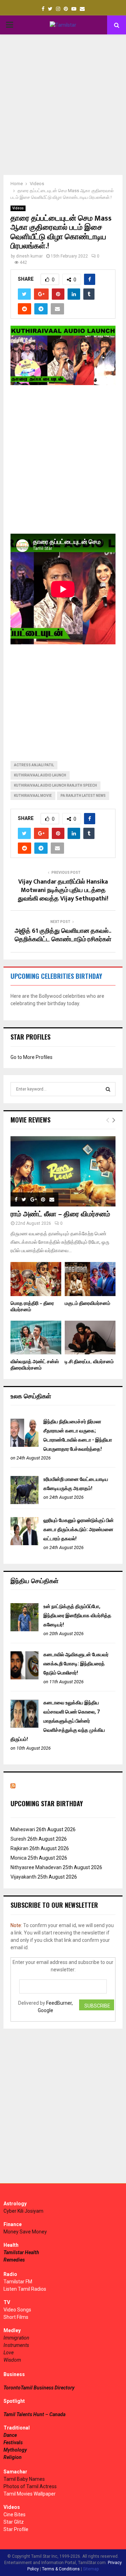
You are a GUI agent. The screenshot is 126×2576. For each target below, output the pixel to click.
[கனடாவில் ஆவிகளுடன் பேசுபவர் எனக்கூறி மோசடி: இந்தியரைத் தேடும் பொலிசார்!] (24, 1678)
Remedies (14, 2260)
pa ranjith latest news (83, 796)
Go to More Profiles (31, 1057)
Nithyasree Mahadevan (36, 1867)
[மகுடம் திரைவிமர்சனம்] (90, 1279)
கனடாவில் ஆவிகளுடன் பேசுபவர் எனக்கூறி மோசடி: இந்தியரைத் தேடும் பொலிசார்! (76, 1664)
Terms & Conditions (61, 2569)
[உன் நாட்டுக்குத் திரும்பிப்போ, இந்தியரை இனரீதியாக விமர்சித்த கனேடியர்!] (24, 1629)
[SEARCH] (108, 1089)
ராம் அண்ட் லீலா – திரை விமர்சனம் (60, 1214)
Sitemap (91, 2569)
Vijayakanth (23, 1877)
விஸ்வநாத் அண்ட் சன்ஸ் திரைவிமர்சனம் (35, 1365)
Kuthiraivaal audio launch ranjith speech (55, 785)
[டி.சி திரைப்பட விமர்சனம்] (90, 1338)
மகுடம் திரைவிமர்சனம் (87, 1303)
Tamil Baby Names (24, 2479)
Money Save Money (25, 2232)
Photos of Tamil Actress (30, 2486)
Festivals (13, 2442)
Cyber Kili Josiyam (23, 2211)
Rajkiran (19, 1848)
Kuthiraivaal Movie (33, 796)
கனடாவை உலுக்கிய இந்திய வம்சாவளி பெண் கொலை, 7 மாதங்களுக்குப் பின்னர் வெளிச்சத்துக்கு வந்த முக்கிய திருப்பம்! (58, 1721)
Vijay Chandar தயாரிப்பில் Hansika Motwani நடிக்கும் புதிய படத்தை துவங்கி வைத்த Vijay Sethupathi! (63, 890)
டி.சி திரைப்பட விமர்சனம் (89, 1362)
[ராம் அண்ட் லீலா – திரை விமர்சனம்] (63, 1171)
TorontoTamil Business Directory (39, 2388)
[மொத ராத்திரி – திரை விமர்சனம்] (36, 1279)
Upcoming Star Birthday (47, 1803)
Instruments (16, 2345)
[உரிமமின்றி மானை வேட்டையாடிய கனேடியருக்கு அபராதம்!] (24, 1502)
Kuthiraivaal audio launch (40, 775)
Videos (18, 208)
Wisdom (12, 2360)
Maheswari (23, 1829)
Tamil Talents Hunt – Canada (34, 2414)
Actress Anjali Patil (34, 765)
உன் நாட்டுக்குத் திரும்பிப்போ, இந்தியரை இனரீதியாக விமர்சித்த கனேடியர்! (77, 1615)
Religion (13, 2457)
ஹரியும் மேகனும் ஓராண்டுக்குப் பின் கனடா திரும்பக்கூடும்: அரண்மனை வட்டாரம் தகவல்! (79, 1529)
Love (9, 2353)
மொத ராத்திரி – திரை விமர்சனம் (32, 1306)
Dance (10, 2435)
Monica (19, 1858)
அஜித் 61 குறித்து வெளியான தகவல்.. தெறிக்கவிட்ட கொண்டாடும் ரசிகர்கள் (63, 935)
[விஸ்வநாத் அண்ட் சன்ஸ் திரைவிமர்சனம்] (36, 1338)
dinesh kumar (29, 256)
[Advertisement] (63, 105)
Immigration (16, 2338)
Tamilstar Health (21, 2252)
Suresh (18, 1839)
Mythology (15, 2450)
